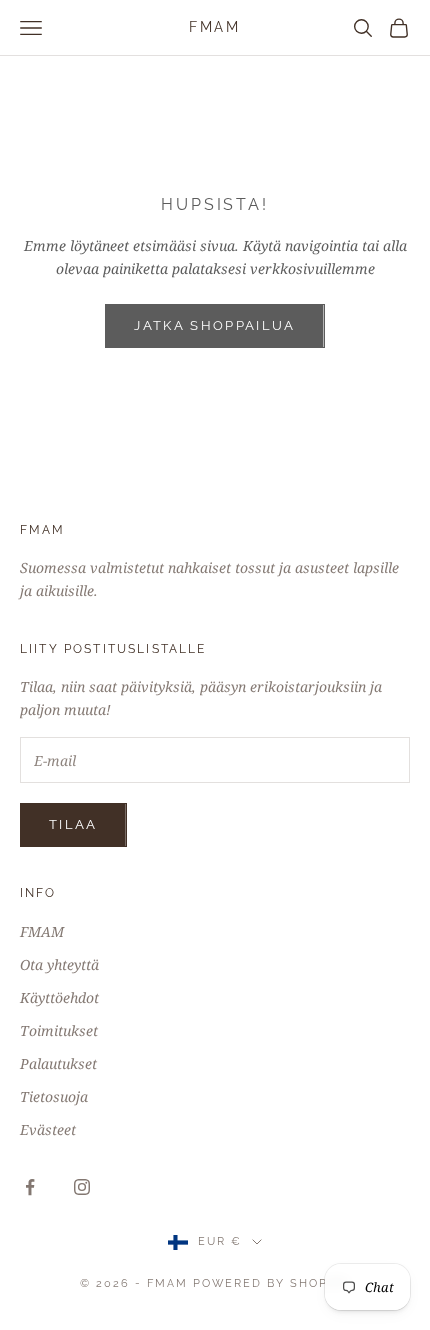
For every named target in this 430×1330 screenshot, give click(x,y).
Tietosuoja (54, 1096)
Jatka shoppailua (214, 325)
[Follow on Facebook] (30, 1187)
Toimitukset (59, 1030)
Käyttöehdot (59, 997)
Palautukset (58, 1063)
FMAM (42, 931)
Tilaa (73, 824)
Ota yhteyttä (59, 964)
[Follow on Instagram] (82, 1187)
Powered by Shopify (272, 1283)
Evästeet (48, 1129)
